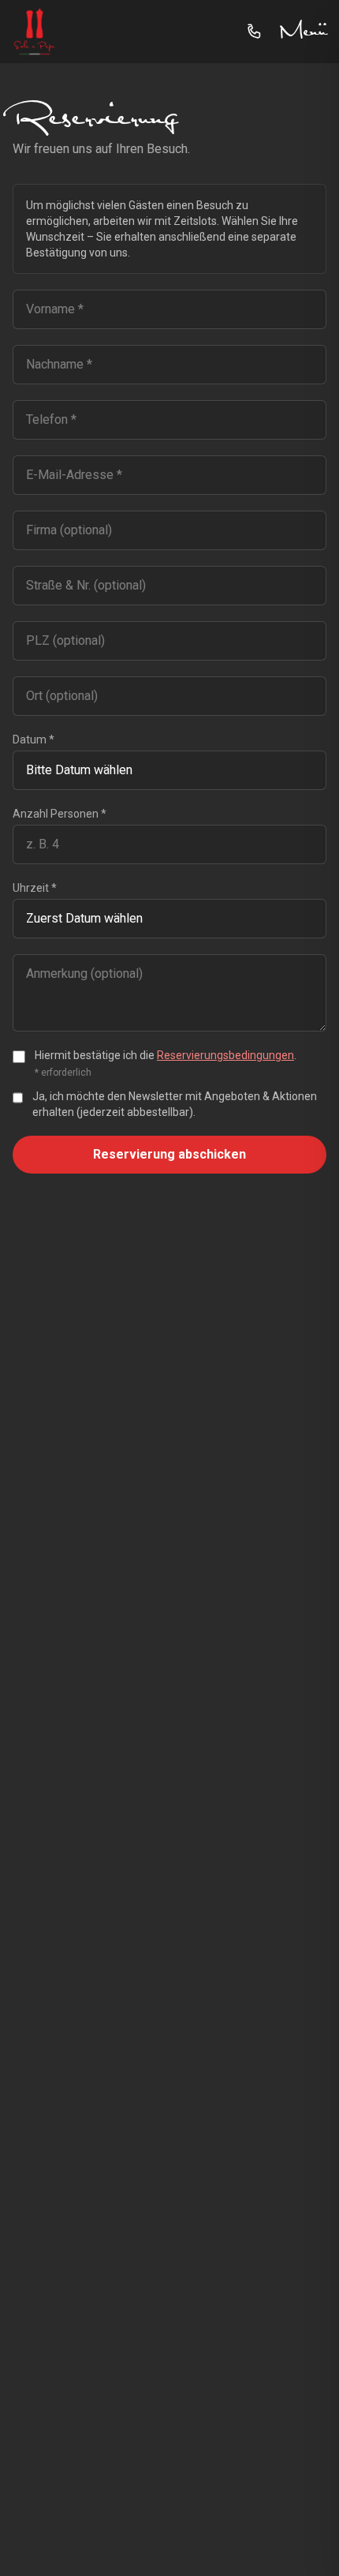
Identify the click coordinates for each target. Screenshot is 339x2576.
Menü (303, 32)
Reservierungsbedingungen (225, 1055)
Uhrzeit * (35, 888)
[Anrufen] (255, 32)
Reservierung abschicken (169, 1154)
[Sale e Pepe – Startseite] (35, 32)
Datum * (34, 739)
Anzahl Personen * (60, 814)
